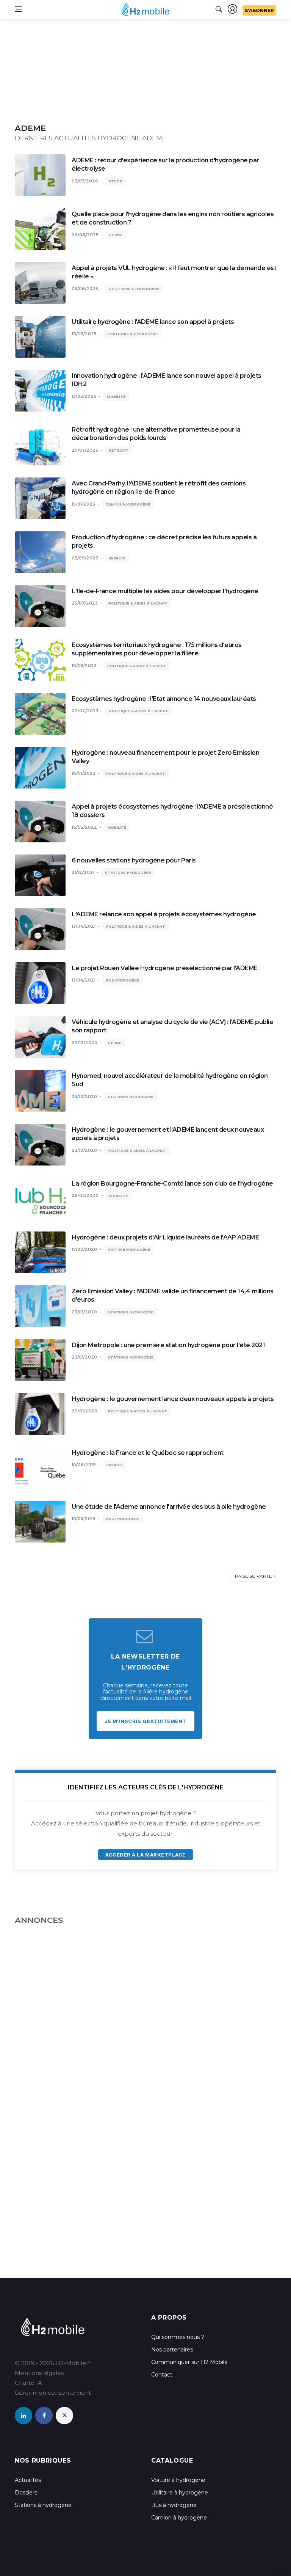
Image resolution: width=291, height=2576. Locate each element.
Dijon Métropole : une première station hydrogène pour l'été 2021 (168, 1345)
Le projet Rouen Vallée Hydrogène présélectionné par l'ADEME (165, 968)
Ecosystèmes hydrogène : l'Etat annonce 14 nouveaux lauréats (164, 699)
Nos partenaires (172, 2350)
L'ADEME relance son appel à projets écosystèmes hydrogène (164, 914)
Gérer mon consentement (53, 2393)
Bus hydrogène (123, 980)
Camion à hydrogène (128, 504)
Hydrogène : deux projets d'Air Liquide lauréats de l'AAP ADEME (165, 1237)
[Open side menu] (18, 9)
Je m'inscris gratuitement (145, 1721)
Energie (117, 558)
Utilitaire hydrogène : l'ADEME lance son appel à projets (153, 322)
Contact (162, 2375)
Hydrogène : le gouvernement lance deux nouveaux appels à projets (173, 1399)
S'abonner (259, 10)
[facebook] (44, 2416)
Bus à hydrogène (174, 2505)
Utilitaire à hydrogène (134, 289)
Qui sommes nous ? (178, 2337)
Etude (115, 181)
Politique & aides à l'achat (138, 603)
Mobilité (116, 397)
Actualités (28, 2480)
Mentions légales (39, 2373)
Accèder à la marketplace (145, 1855)
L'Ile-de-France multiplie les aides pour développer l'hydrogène (165, 591)
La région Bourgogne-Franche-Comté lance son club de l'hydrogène (172, 1184)
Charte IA (28, 2383)
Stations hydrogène (128, 873)
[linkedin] (23, 2416)
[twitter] (64, 2416)
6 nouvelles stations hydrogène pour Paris (134, 860)
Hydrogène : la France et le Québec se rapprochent (148, 1453)
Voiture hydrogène (129, 1250)
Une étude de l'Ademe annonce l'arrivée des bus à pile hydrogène (169, 1507)
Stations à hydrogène (43, 2505)
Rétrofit (119, 450)
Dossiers (26, 2493)
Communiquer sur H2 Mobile (189, 2362)
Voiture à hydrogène (178, 2480)
